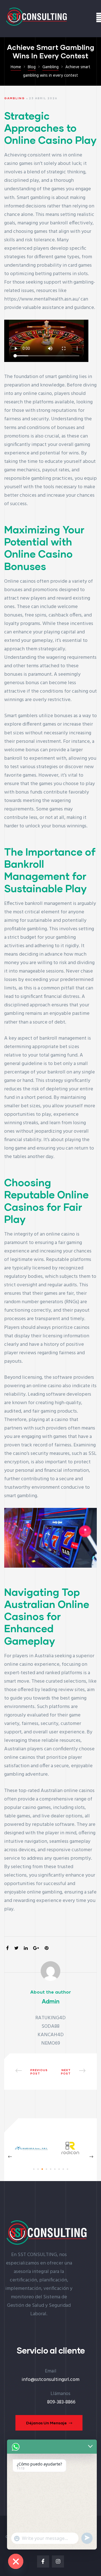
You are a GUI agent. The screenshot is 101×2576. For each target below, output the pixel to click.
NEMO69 (51, 2043)
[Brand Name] (32, 2154)
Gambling (15, 98)
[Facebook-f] (43, 2561)
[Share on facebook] (7, 1949)
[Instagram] (58, 2561)
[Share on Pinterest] (47, 1949)
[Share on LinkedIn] (26, 1949)
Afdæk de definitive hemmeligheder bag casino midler (29, 2072)
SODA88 (50, 2026)
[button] (49, 2423)
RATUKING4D (50, 2018)
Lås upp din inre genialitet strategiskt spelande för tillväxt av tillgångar (72, 2072)
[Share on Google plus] (36, 1949)
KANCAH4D (51, 2035)
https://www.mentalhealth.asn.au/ (42, 299)
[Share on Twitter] (16, 1949)
